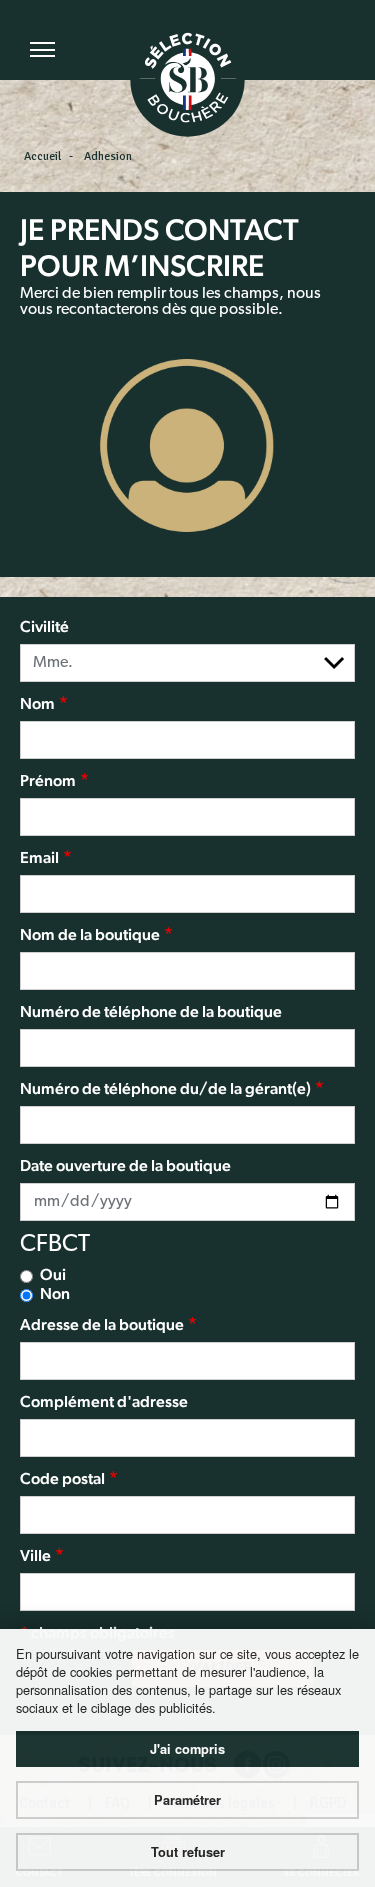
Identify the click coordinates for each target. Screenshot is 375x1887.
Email (39, 857)
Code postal (62, 1478)
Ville (35, 1555)
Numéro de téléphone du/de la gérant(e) (165, 1088)
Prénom (48, 780)
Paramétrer (187, 1800)
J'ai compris (187, 1749)
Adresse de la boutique (102, 1324)
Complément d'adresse (104, 1401)
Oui (53, 1274)
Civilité (44, 626)
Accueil (42, 156)
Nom (37, 703)
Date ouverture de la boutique (125, 1165)
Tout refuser (188, 1852)
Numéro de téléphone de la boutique (151, 1011)
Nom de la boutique (90, 934)
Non (55, 1293)
